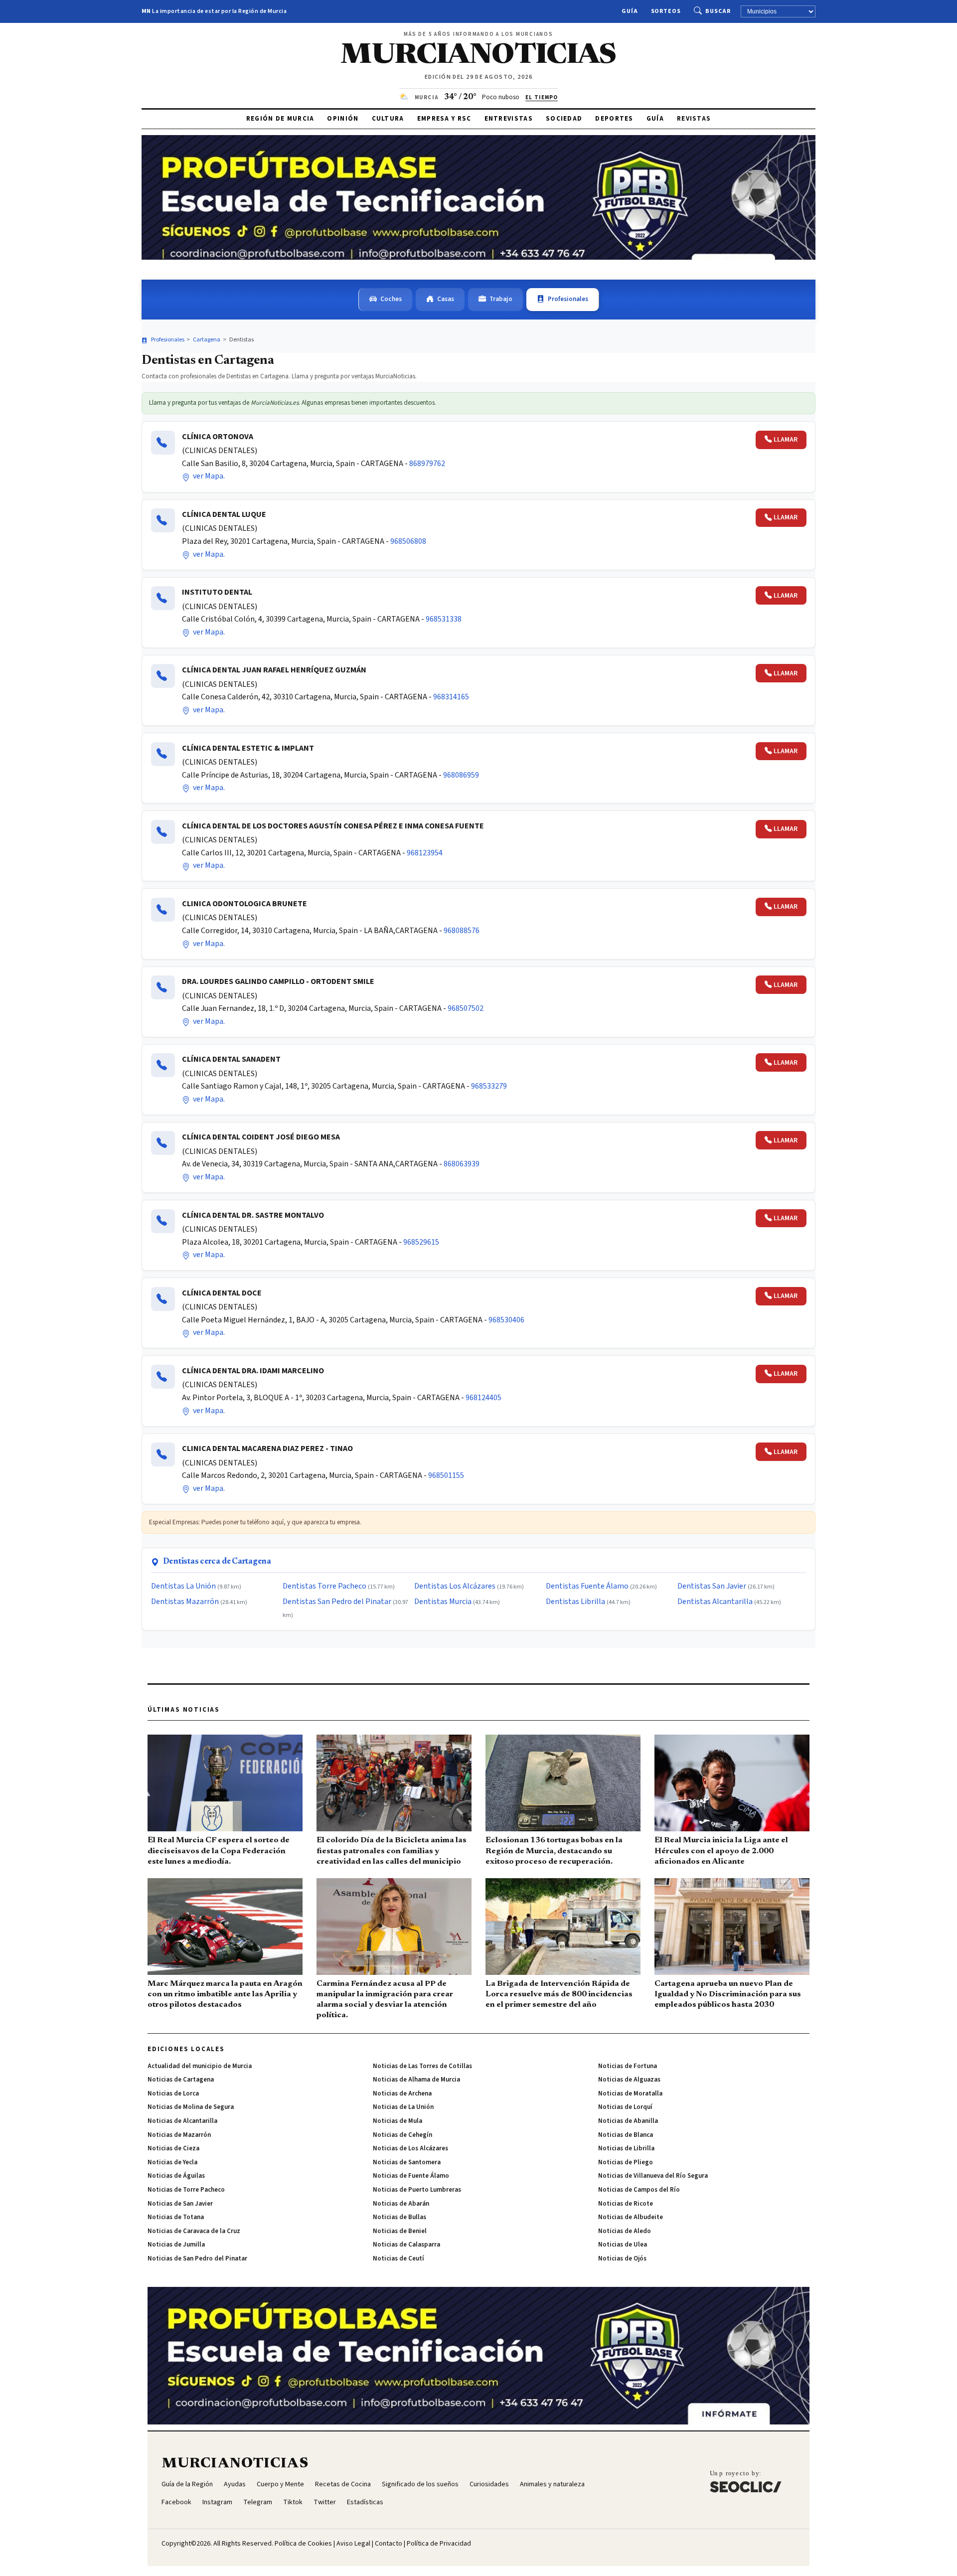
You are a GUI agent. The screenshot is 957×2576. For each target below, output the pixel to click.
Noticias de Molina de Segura (191, 2107)
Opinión (343, 119)
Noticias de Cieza (173, 2148)
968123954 (425, 853)
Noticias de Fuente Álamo (411, 2176)
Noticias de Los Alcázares (410, 2148)
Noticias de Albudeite (631, 2217)
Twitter (325, 2502)
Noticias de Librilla (626, 2148)
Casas (446, 299)
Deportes (614, 119)
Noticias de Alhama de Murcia (416, 2080)
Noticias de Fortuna (628, 2066)
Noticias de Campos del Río (639, 2190)
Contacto (389, 2544)
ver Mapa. (208, 476)
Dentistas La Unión (183, 1586)
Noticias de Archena (402, 2093)
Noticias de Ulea (623, 2245)
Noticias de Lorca (173, 2093)
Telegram (258, 2502)
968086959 (461, 775)
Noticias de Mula (398, 2121)
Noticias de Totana (176, 2217)
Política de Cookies (303, 2544)
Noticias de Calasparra (406, 2245)
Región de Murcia (280, 119)
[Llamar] (163, 443)
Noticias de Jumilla (176, 2245)
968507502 (466, 1008)
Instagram (217, 2502)
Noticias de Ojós (622, 2258)
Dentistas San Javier (712, 1586)
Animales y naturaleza (552, 2484)
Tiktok (293, 2502)
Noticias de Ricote (626, 2204)
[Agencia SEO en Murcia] (746, 2481)
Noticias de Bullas (399, 2217)
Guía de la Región (187, 2484)
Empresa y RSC (444, 119)
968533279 (489, 1086)
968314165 (451, 697)
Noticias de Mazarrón (179, 2135)
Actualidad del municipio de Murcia (200, 2066)
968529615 (421, 1242)
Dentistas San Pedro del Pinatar (337, 1602)
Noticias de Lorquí (625, 2107)
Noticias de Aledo (625, 2231)
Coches (391, 299)
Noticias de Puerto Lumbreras (417, 2190)
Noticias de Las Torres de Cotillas (422, 2066)
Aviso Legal (353, 2544)
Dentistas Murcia (443, 1602)
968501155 (446, 1475)
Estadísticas (365, 2502)
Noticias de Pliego (626, 2162)
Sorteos (666, 11)
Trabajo (501, 299)
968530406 (506, 1320)
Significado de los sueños (420, 2484)
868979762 (427, 464)
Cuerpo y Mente (280, 2484)
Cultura (388, 119)
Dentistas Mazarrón (185, 1602)
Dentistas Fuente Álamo (587, 1586)
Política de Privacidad (439, 2544)
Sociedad (564, 119)
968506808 (408, 541)
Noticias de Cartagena (181, 2080)
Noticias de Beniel (400, 2231)
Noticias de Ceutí (399, 2258)
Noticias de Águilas (176, 2176)
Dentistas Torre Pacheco (324, 1586)
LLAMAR (786, 440)
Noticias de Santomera (407, 2162)
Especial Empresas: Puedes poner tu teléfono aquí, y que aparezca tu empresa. (255, 1522)
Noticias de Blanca (626, 2135)
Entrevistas (509, 119)
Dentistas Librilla (575, 1602)
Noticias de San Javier (180, 2204)
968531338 (444, 619)
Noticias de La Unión (403, 2107)
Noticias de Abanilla (628, 2121)
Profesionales (568, 299)
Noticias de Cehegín (402, 2135)
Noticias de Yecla (172, 2162)
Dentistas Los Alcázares (455, 1586)
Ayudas (235, 2484)
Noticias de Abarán (401, 2204)
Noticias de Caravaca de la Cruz (194, 2231)
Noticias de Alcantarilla (182, 2121)
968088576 (462, 931)
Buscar (718, 11)
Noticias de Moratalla (630, 2093)
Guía (630, 11)
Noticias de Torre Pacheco (186, 2190)
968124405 (483, 1398)
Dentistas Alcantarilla (715, 1602)
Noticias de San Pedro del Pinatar (197, 2258)
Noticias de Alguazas (629, 2080)
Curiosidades (489, 2484)
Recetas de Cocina (343, 2484)
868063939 (462, 1164)
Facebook (176, 2502)
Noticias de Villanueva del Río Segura (653, 2176)
